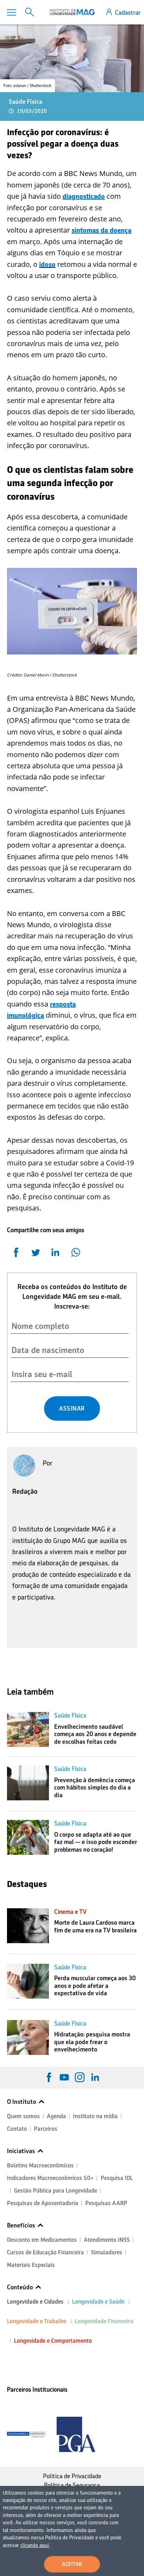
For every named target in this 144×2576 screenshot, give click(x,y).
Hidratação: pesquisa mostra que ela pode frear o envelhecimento (92, 2042)
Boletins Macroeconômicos (40, 2165)
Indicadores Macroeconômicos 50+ (50, 2178)
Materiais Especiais (31, 2265)
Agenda (56, 2116)
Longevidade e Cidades (35, 2302)
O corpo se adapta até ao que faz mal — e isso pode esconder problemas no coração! (96, 1842)
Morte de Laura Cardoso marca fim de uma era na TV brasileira (95, 1926)
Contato (17, 2129)
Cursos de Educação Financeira (45, 2252)
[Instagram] (80, 2077)
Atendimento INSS (107, 2240)
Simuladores (107, 2252)
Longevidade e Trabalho (37, 2321)
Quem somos (23, 2116)
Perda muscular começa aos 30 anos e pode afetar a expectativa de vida (95, 1986)
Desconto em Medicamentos (42, 2240)
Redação (25, 1491)
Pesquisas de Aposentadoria (43, 2203)
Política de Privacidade (72, 2476)
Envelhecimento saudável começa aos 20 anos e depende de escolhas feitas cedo (95, 1734)
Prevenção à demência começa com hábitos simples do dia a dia (95, 1788)
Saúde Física (26, 102)
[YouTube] (64, 2077)
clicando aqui (35, 2545)
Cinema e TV (70, 1912)
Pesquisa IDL (117, 2178)
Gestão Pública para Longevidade (56, 2191)
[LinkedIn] (95, 2077)
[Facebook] (49, 2077)
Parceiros (46, 2129)
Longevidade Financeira (104, 2321)
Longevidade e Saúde (98, 2302)
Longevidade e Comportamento (53, 2341)
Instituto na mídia (95, 2116)
